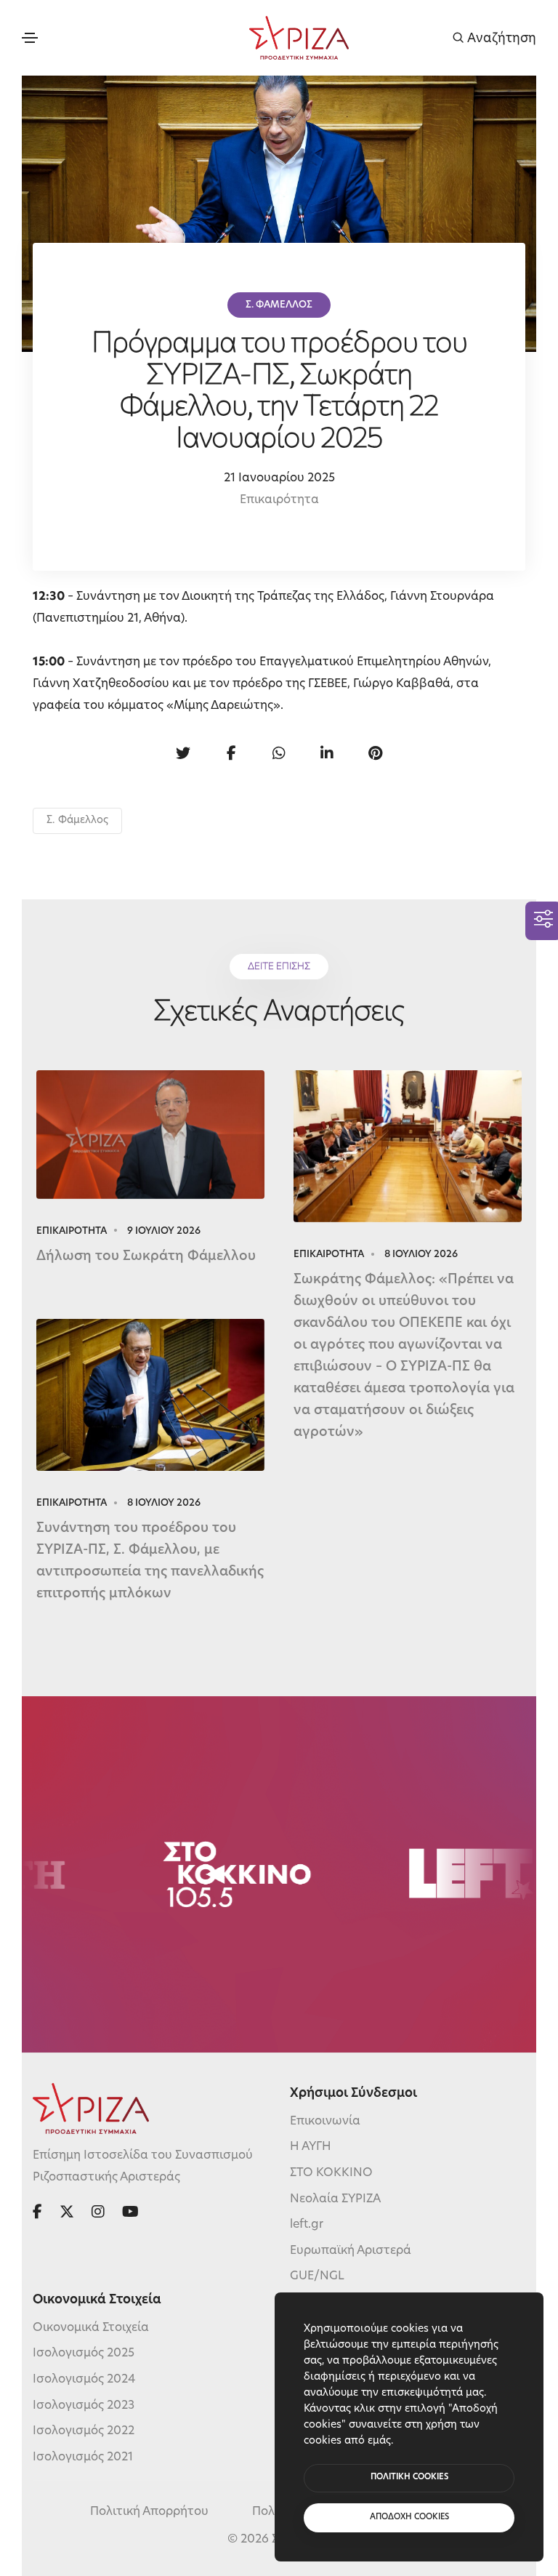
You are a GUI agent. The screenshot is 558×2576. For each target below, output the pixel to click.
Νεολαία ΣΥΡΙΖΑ (335, 2199)
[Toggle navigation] (30, 38)
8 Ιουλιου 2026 (421, 1255)
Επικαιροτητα (72, 1231)
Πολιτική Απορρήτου (149, 2512)
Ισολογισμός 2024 (84, 2380)
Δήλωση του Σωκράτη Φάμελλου (146, 1257)
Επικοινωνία (325, 2122)
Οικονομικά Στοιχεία (91, 2328)
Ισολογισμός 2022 (84, 2431)
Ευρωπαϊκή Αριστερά (351, 2251)
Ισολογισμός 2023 (84, 2406)
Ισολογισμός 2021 (83, 2457)
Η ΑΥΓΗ (311, 2147)
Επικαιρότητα (279, 500)
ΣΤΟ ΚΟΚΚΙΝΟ (331, 2173)
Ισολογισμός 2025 (84, 2354)
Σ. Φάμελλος (77, 820)
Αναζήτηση (500, 38)
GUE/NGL (317, 2276)
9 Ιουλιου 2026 (164, 1231)
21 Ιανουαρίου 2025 (279, 478)
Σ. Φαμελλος (279, 305)
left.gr (307, 2225)
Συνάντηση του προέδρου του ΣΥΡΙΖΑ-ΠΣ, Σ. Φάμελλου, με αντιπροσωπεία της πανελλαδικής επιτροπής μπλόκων (150, 1562)
